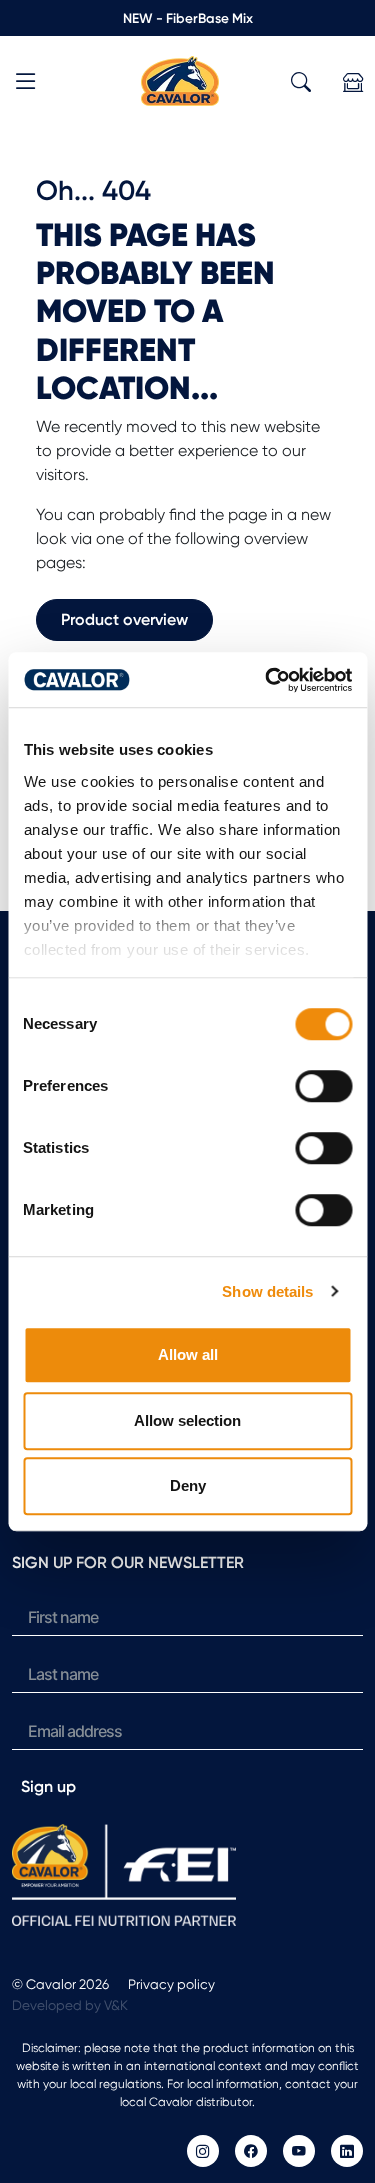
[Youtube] (299, 2151)
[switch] (323, 1086)
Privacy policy (171, 1984)
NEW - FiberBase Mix (188, 18)
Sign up (48, 1786)
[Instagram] (203, 2151)
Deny (188, 1485)
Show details (267, 1291)
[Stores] (353, 82)
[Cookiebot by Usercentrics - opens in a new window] (267, 680)
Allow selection (187, 1420)
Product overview (124, 619)
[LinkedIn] (347, 2151)
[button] (26, 84)
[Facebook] (251, 2151)
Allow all (188, 1354)
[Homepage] (180, 79)
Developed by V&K (70, 2005)
